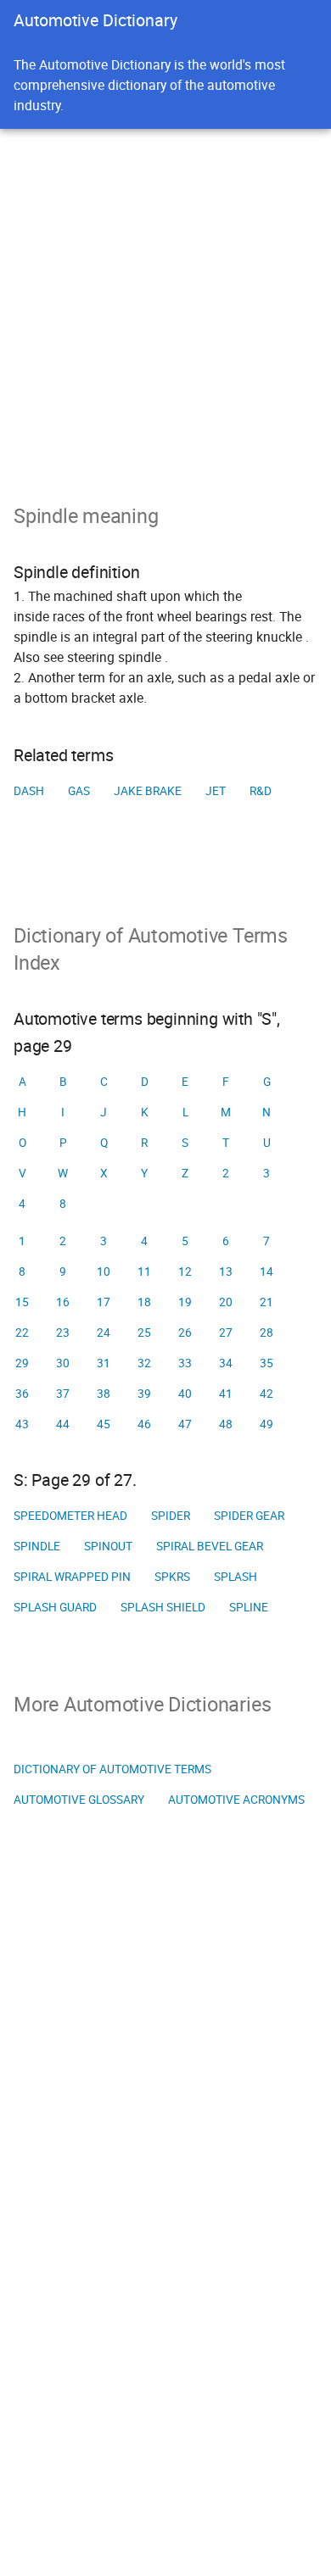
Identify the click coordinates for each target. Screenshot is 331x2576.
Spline (249, 1607)
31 (104, 1363)
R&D (261, 791)
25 (144, 1333)
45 (104, 1424)
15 (22, 1302)
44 (63, 1424)
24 (104, 1333)
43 (22, 1424)
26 (185, 1333)
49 (266, 1424)
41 (226, 1394)
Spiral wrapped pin (72, 1577)
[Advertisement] (165, 303)
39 (144, 1394)
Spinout (108, 1546)
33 (185, 1363)
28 (266, 1333)
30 (63, 1363)
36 (22, 1394)
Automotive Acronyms (236, 1800)
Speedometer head (70, 1516)
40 (185, 1394)
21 (266, 1302)
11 (144, 1271)
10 (104, 1271)
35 (266, 1363)
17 (104, 1302)
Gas (79, 791)
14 (266, 1271)
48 (226, 1424)
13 (226, 1271)
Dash (29, 791)
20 (226, 1302)
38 (104, 1394)
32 (144, 1363)
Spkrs (172, 1577)
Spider (171, 1516)
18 (144, 1302)
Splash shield (163, 1607)
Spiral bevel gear (210, 1546)
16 (63, 1302)
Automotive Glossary (79, 1800)
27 (226, 1333)
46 (144, 1424)
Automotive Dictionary (95, 20)
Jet (216, 791)
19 (185, 1302)
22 (22, 1333)
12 (185, 1271)
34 (226, 1363)
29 (22, 1363)
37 (63, 1394)
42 (266, 1394)
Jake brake (148, 791)
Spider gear (249, 1516)
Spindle (37, 1546)
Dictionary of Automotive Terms (112, 1769)
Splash (236, 1577)
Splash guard (55, 1607)
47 (185, 1424)
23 (63, 1333)
